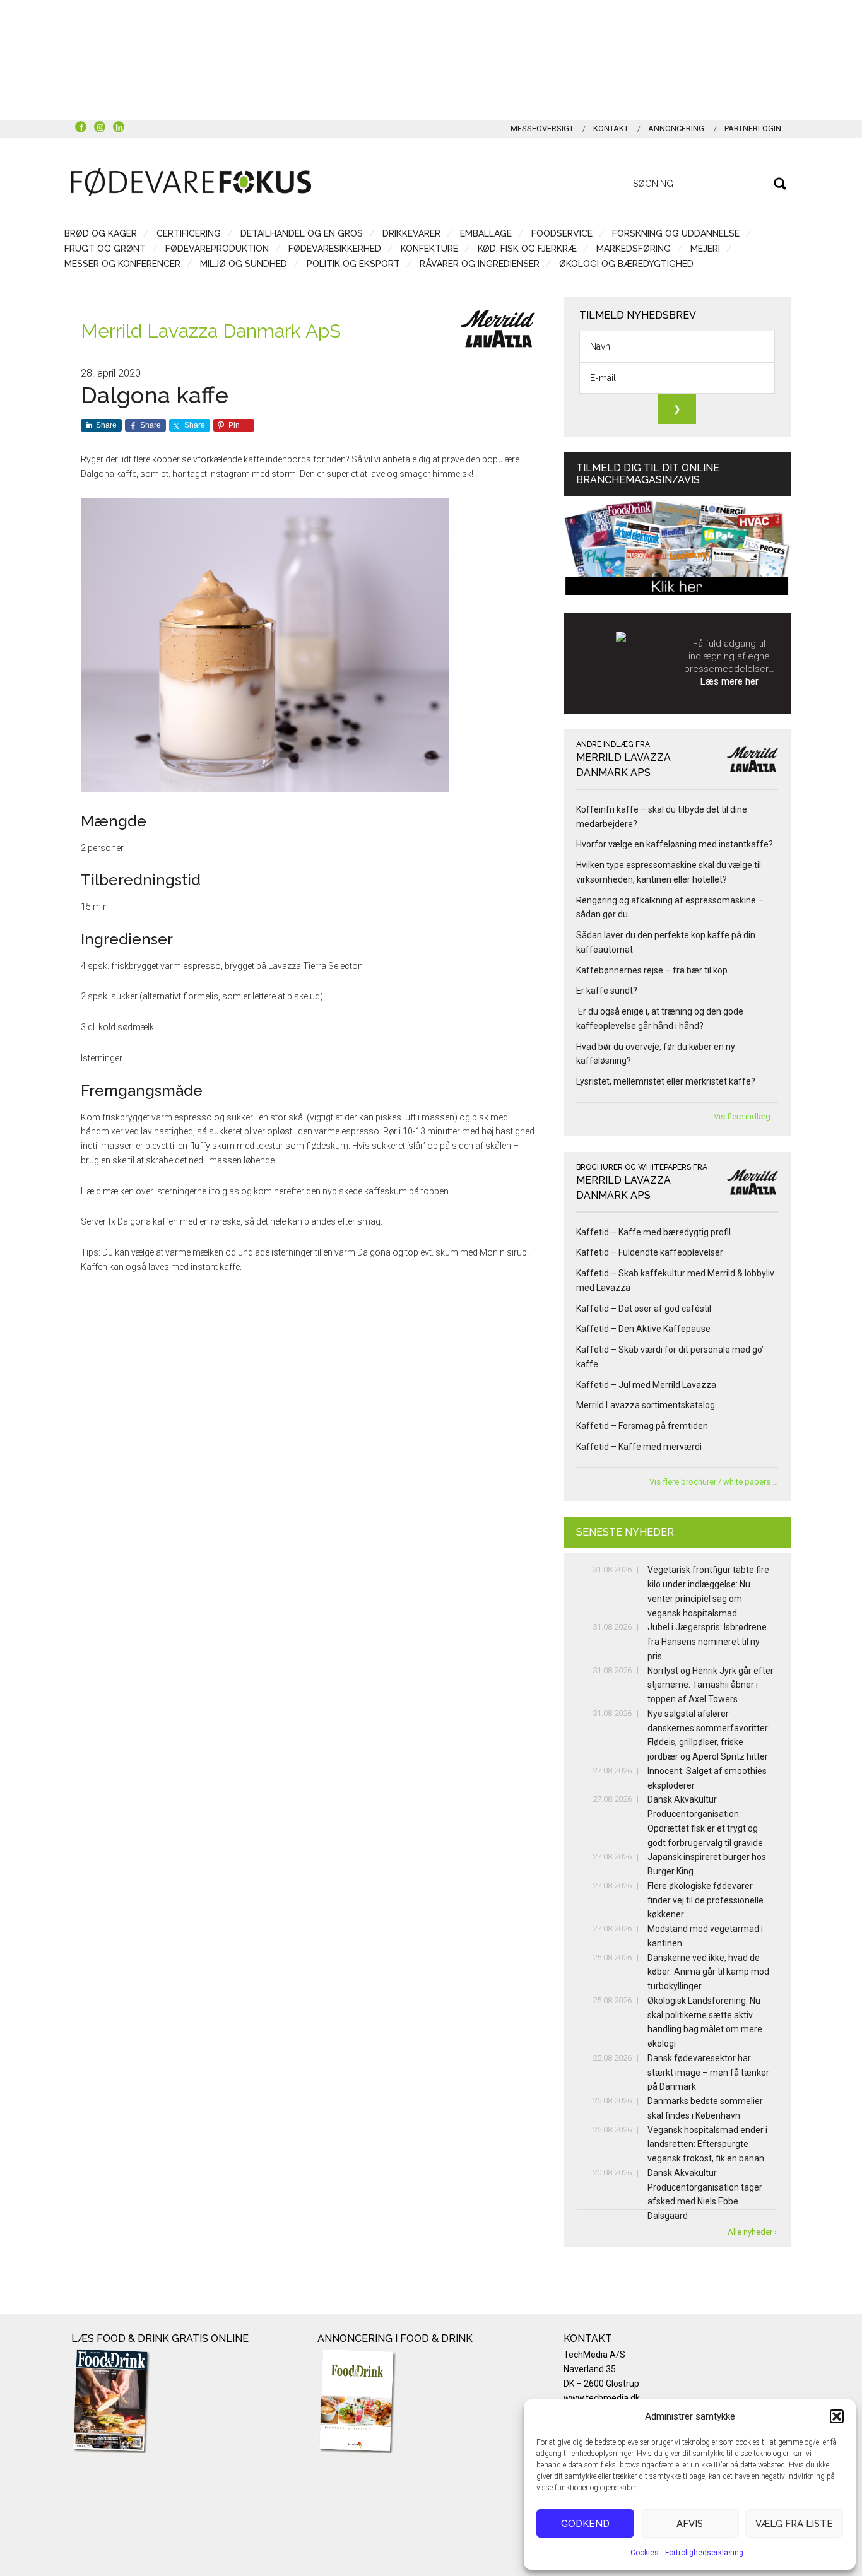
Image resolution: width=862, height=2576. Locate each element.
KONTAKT (611, 128)
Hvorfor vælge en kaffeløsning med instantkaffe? (676, 844)
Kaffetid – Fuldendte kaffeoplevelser (650, 1252)
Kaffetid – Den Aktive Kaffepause (643, 1329)
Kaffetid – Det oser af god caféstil (644, 1309)
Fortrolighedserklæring (704, 2553)
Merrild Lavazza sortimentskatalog (646, 1405)
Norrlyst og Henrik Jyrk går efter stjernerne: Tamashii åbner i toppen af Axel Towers (711, 1685)
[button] (837, 2416)
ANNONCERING (676, 128)
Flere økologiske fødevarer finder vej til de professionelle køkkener (706, 1900)
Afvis (690, 2524)
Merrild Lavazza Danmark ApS (211, 331)
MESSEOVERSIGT (542, 128)
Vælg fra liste (794, 2524)
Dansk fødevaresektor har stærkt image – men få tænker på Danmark (708, 2073)
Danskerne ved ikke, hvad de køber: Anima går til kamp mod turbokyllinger (708, 1972)
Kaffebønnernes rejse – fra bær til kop (652, 970)
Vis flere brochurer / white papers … (714, 1482)
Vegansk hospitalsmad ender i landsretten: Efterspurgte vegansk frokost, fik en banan (707, 2144)
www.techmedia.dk (602, 2398)
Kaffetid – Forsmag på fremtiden (642, 1426)
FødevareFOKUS (191, 182)
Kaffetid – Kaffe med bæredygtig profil (653, 1232)
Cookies (645, 2553)
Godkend (585, 2524)
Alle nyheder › (752, 2232)
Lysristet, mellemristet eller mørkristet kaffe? (666, 1081)
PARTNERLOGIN (753, 128)
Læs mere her (729, 681)
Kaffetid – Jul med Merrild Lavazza (646, 1385)
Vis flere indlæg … (746, 1116)
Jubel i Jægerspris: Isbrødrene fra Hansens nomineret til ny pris (707, 1642)
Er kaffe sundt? (609, 991)
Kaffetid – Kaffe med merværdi (639, 1447)
